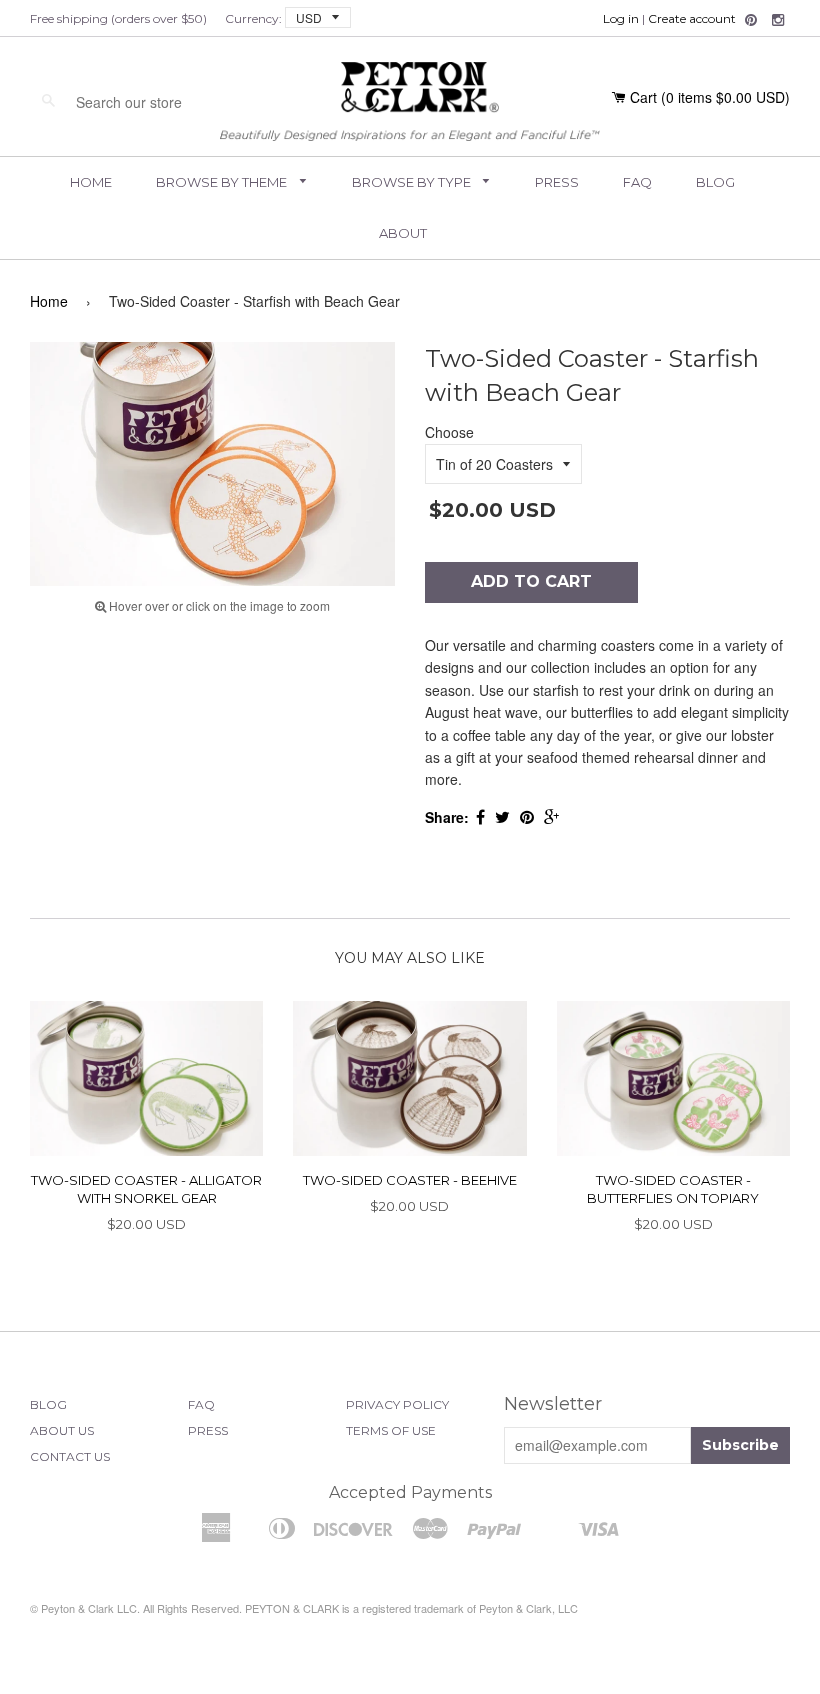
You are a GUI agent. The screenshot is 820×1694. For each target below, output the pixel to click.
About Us (62, 1430)
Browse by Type (413, 182)
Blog (715, 182)
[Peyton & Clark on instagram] (778, 20)
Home (91, 182)
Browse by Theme (223, 182)
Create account (692, 18)
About (403, 233)
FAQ (637, 182)
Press (557, 182)
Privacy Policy (397, 1404)
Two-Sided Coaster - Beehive (410, 1180)
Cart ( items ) (710, 97)
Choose (449, 432)
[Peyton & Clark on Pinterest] (751, 20)
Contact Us (70, 1456)
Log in (621, 18)
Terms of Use (391, 1430)
